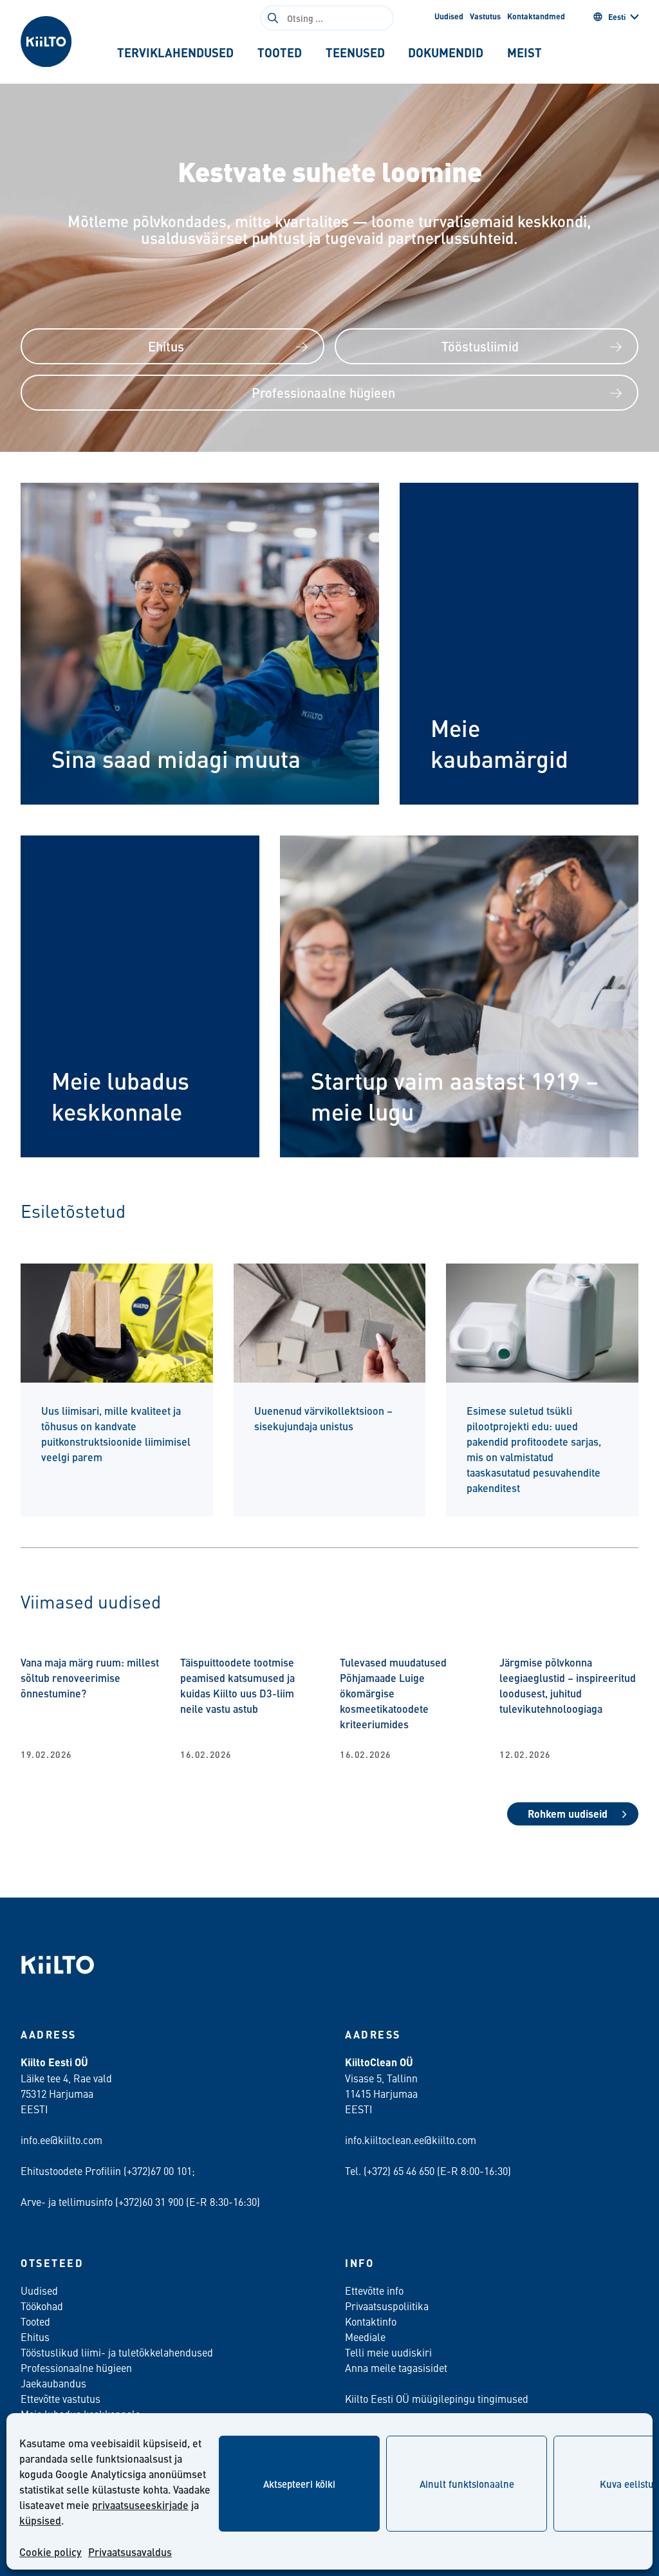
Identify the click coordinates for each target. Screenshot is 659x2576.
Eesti (617, 17)
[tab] (175, 53)
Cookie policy (51, 2552)
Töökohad (42, 2306)
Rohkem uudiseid (568, 1814)
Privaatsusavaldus (130, 2552)
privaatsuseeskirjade (140, 2505)
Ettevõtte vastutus (60, 2398)
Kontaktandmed (536, 16)
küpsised (40, 2520)
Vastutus (485, 16)
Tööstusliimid (480, 346)
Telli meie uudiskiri (388, 2352)
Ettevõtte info (374, 2290)
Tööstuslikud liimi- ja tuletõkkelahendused (117, 2352)
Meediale (365, 2337)
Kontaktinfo (371, 2321)
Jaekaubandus (53, 2383)
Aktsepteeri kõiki (299, 2484)
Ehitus (166, 346)
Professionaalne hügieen (323, 392)
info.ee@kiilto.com (61, 2140)
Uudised (449, 16)
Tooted (35, 2321)
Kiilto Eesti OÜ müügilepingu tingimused (437, 2398)
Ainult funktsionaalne (467, 2484)
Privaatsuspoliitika (387, 2306)
